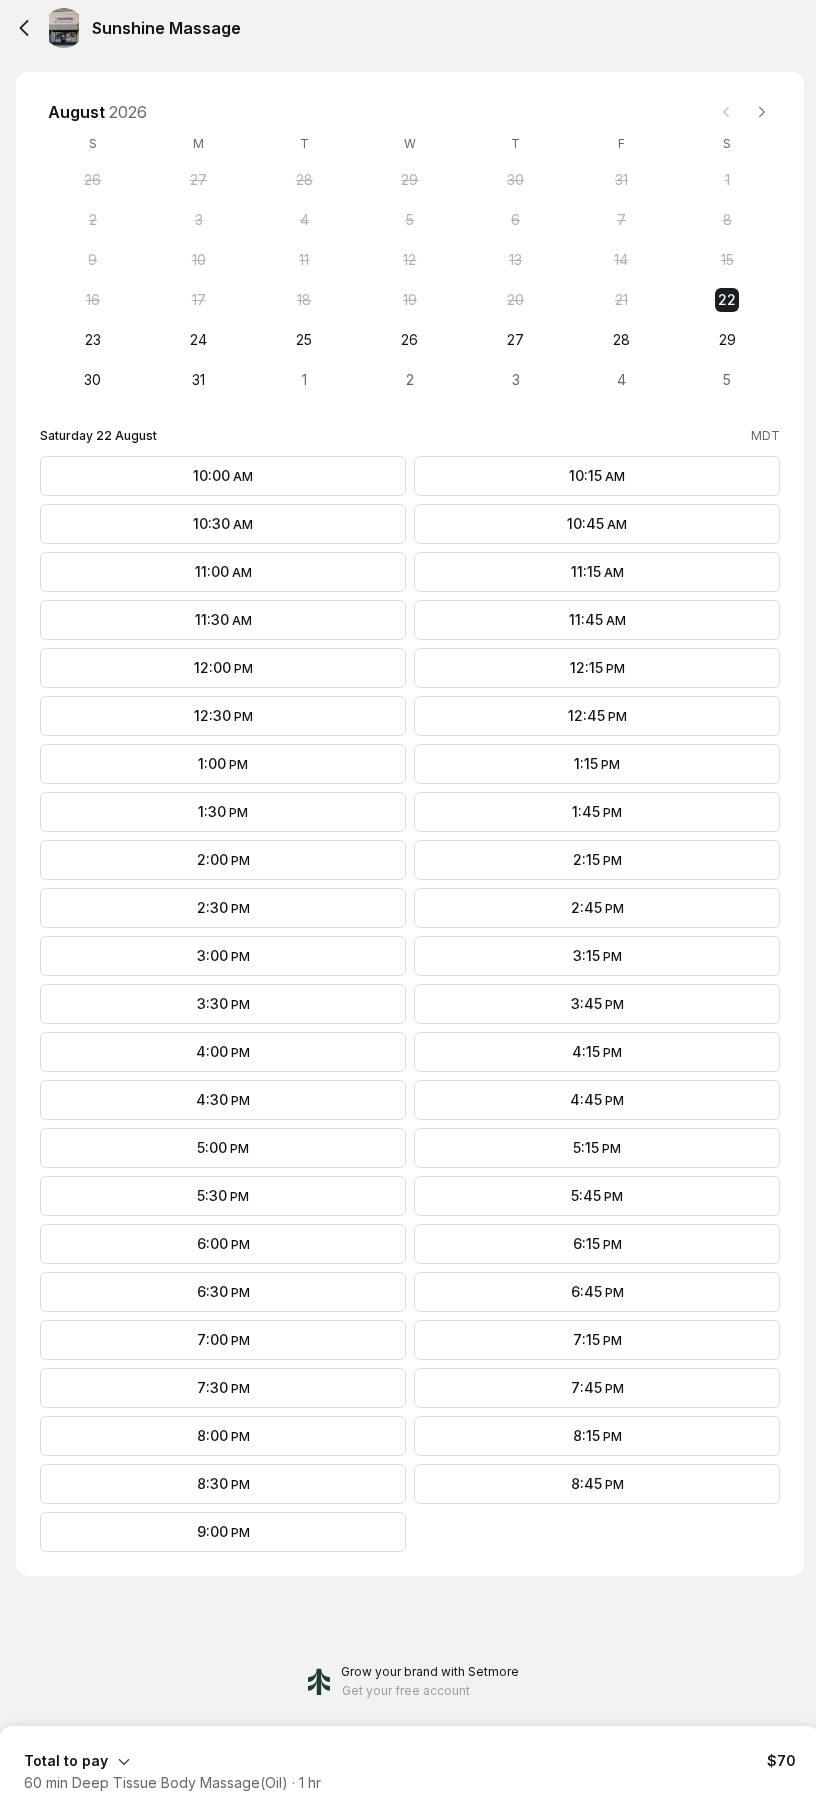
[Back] (24, 28)
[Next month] (762, 112)
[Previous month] (726, 112)
